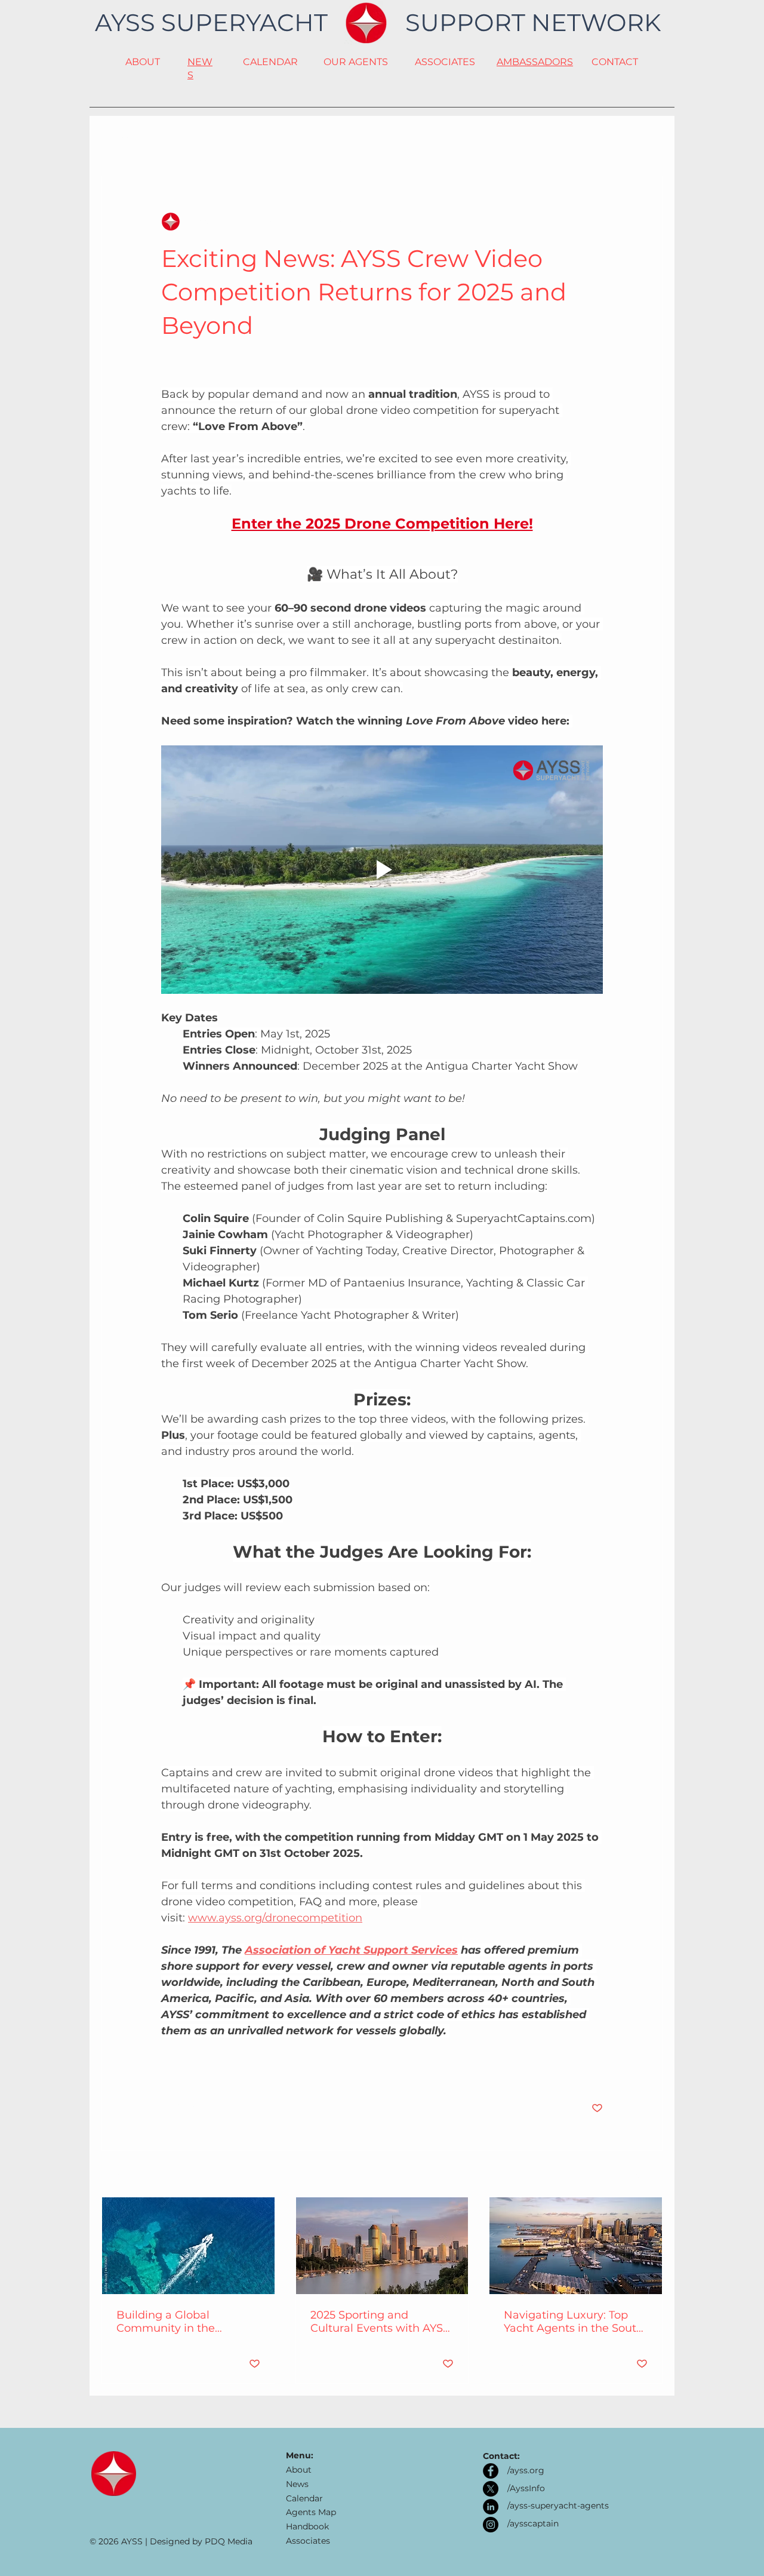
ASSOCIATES (445, 62)
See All (649, 2175)
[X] (491, 2489)
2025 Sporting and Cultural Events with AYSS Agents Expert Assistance (380, 2322)
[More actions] (596, 222)
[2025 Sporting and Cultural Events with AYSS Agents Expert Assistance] (382, 2246)
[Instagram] (491, 2525)
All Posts (120, 139)
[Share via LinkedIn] (225, 2071)
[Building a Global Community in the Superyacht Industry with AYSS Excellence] (188, 2246)
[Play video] (382, 870)
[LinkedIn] (491, 2507)
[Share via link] (255, 2071)
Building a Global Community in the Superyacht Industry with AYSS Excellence (184, 2322)
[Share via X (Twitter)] (196, 2071)
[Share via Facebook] (167, 2071)
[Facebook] (491, 2471)
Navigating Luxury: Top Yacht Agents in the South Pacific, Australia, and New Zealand (574, 2322)
